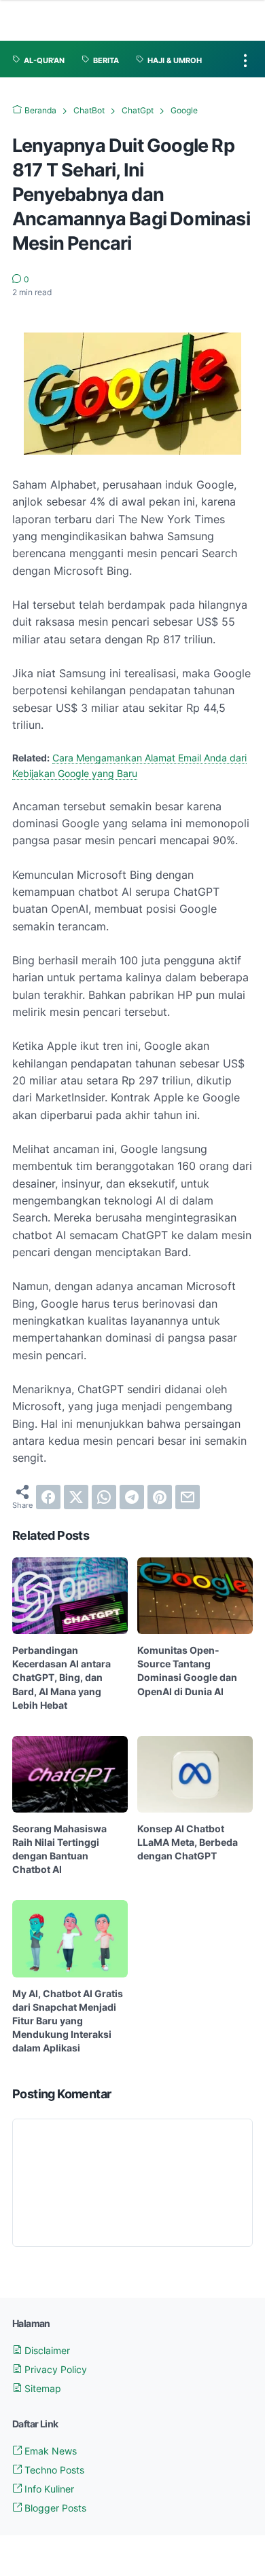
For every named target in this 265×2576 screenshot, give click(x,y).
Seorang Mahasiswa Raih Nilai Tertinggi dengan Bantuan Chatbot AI (59, 1849)
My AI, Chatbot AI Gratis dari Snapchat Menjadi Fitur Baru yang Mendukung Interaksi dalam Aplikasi (68, 2021)
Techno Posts (53, 2470)
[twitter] (76, 1497)
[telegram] (132, 1497)
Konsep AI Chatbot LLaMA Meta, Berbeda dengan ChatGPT (188, 1842)
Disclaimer (46, 2350)
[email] (188, 1497)
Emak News (49, 2451)
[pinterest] (160, 1497)
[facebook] (48, 1497)
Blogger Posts (54, 2508)
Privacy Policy (54, 2369)
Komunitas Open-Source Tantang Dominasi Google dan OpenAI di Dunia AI (187, 1670)
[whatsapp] (104, 1497)
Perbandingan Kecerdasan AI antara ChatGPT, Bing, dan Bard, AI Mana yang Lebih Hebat (61, 1677)
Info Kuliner (48, 2489)
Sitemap (41, 2388)
